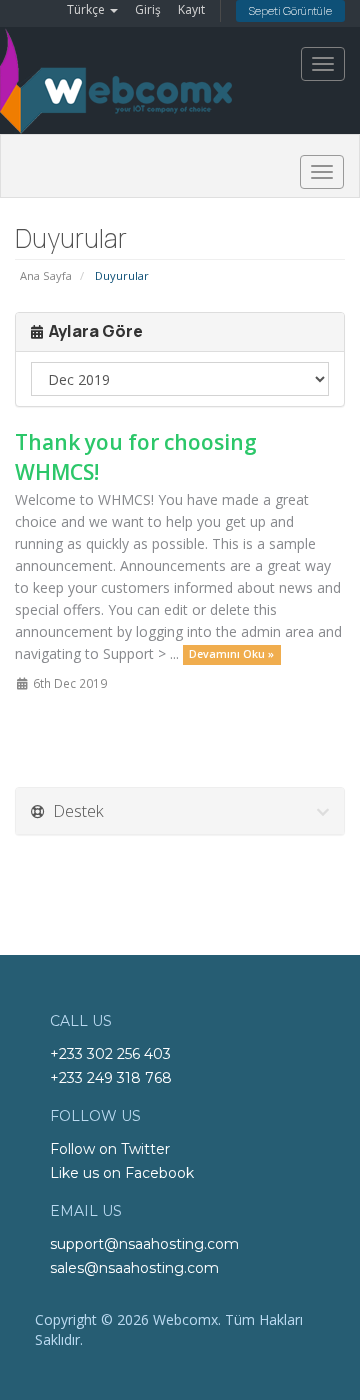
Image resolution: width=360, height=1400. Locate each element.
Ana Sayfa (46, 275)
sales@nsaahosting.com (134, 1268)
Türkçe (87, 9)
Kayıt (191, 9)
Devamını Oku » (231, 655)
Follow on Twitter (110, 1149)
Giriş (148, 9)
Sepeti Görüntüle (290, 10)
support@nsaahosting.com (144, 1244)
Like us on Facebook (122, 1173)
